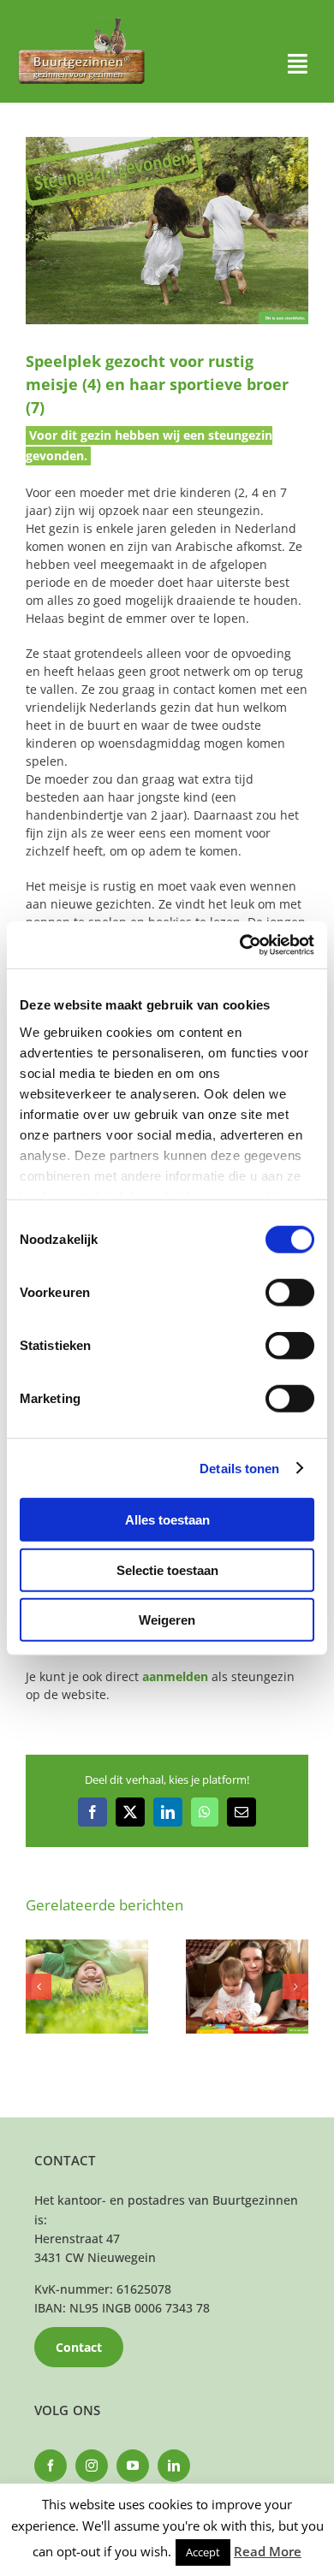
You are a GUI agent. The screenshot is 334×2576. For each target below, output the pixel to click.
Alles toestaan (167, 1520)
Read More (268, 2551)
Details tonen (239, 1468)
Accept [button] (203, 2552)
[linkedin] (174, 2466)
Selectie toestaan (167, 1569)
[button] (39, 1987)
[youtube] (133, 2466)
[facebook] (51, 2466)
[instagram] (92, 2466)
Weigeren (167, 1620)
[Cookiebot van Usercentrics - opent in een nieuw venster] (240, 945)
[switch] (290, 1293)
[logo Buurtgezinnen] (81, 23)
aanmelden (175, 1676)
